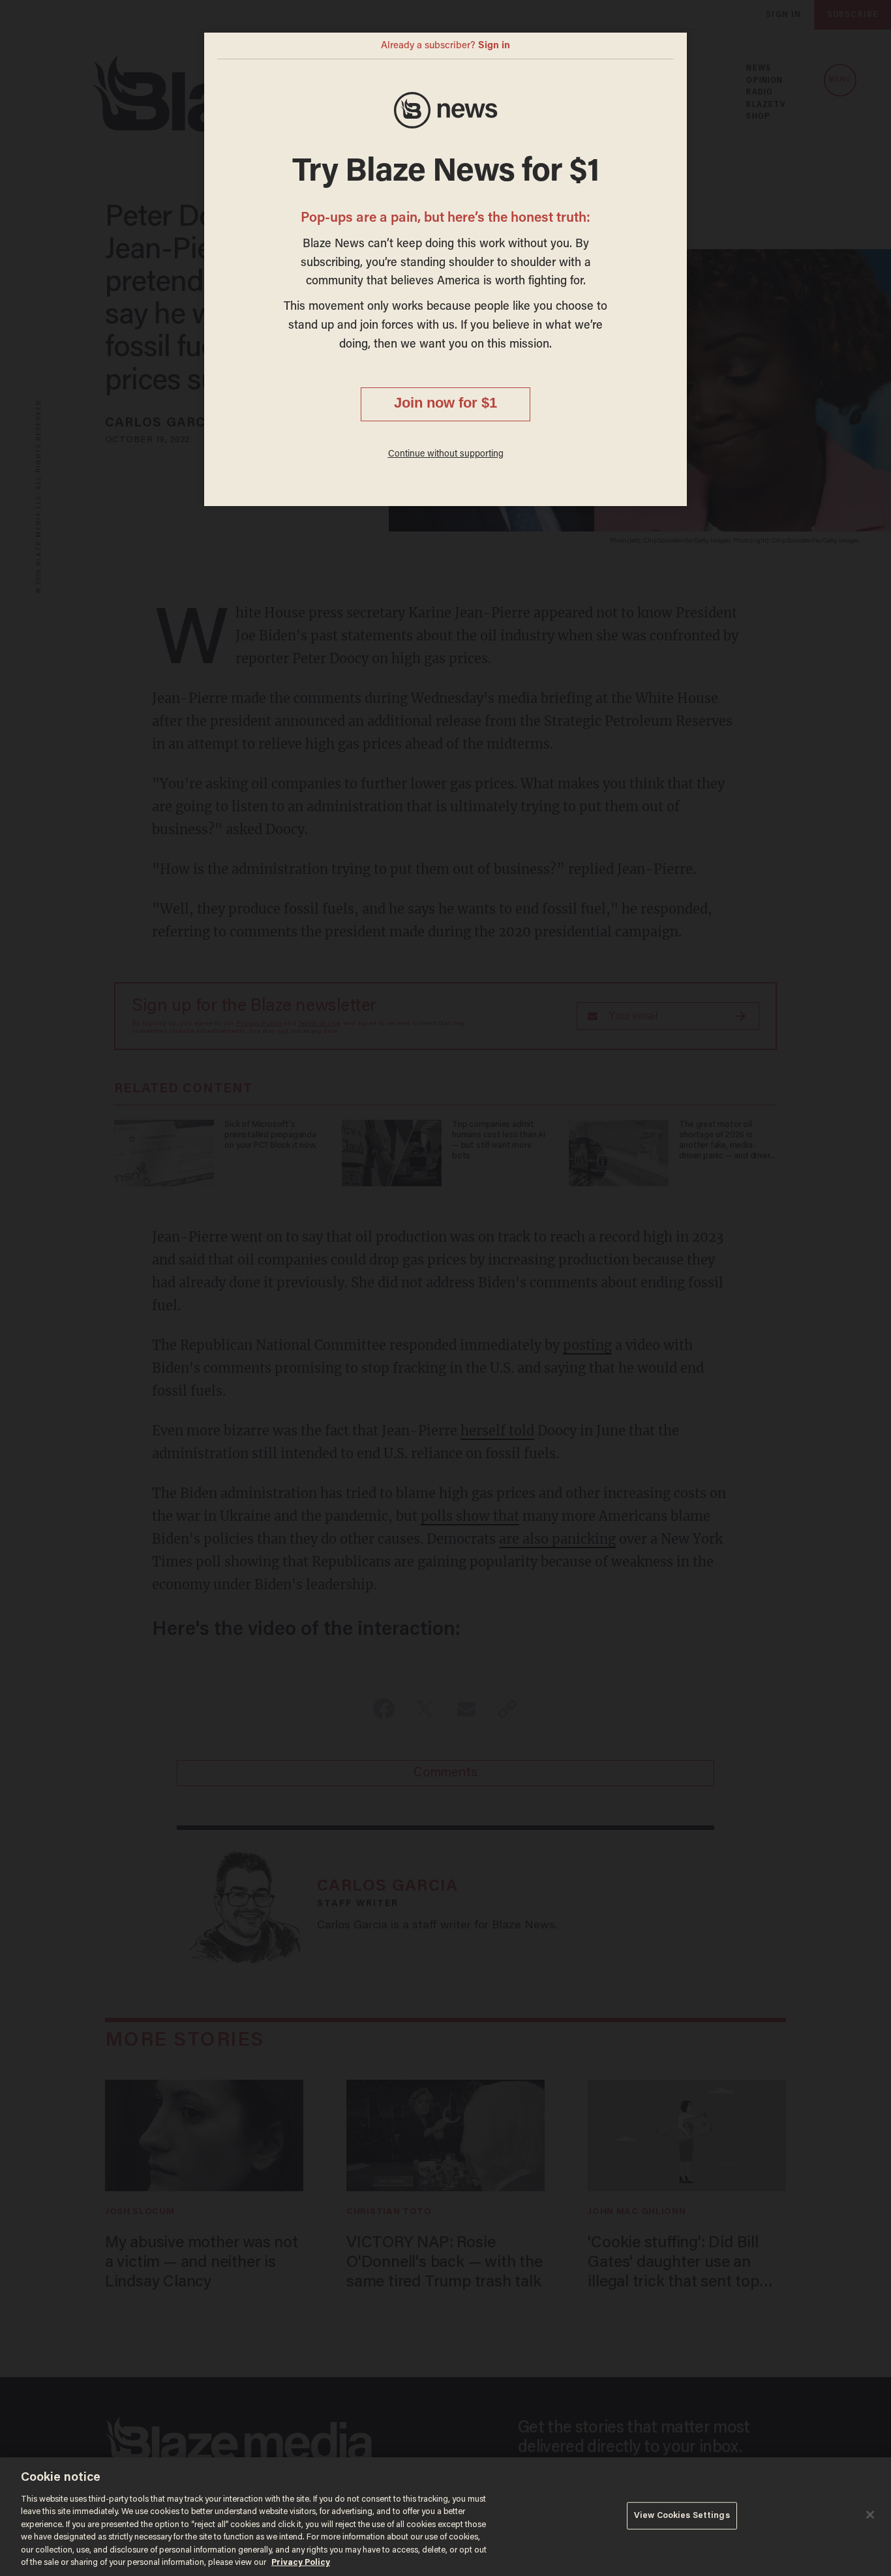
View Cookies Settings (682, 2516)
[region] (445, 2517)
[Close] (870, 2515)
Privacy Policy (301, 2563)
